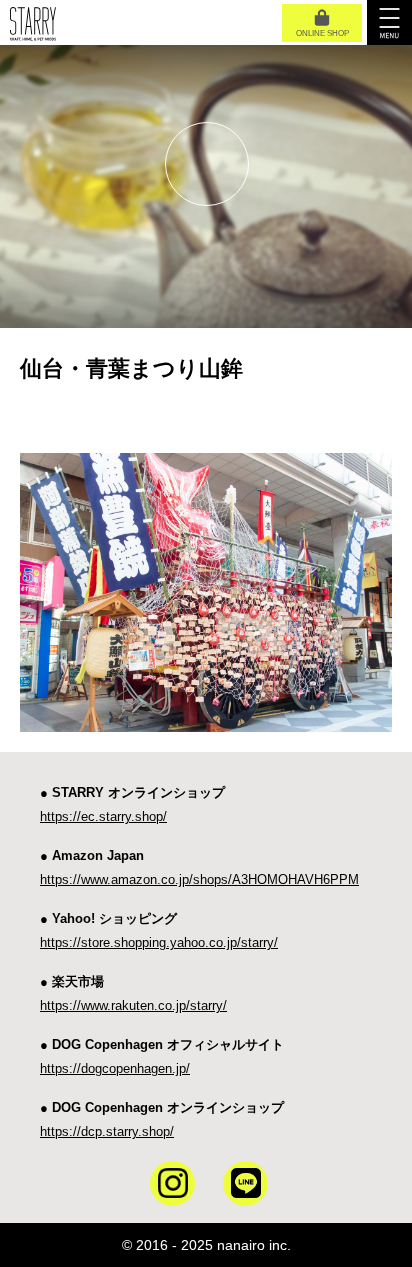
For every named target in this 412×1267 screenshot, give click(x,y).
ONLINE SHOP (322, 33)
